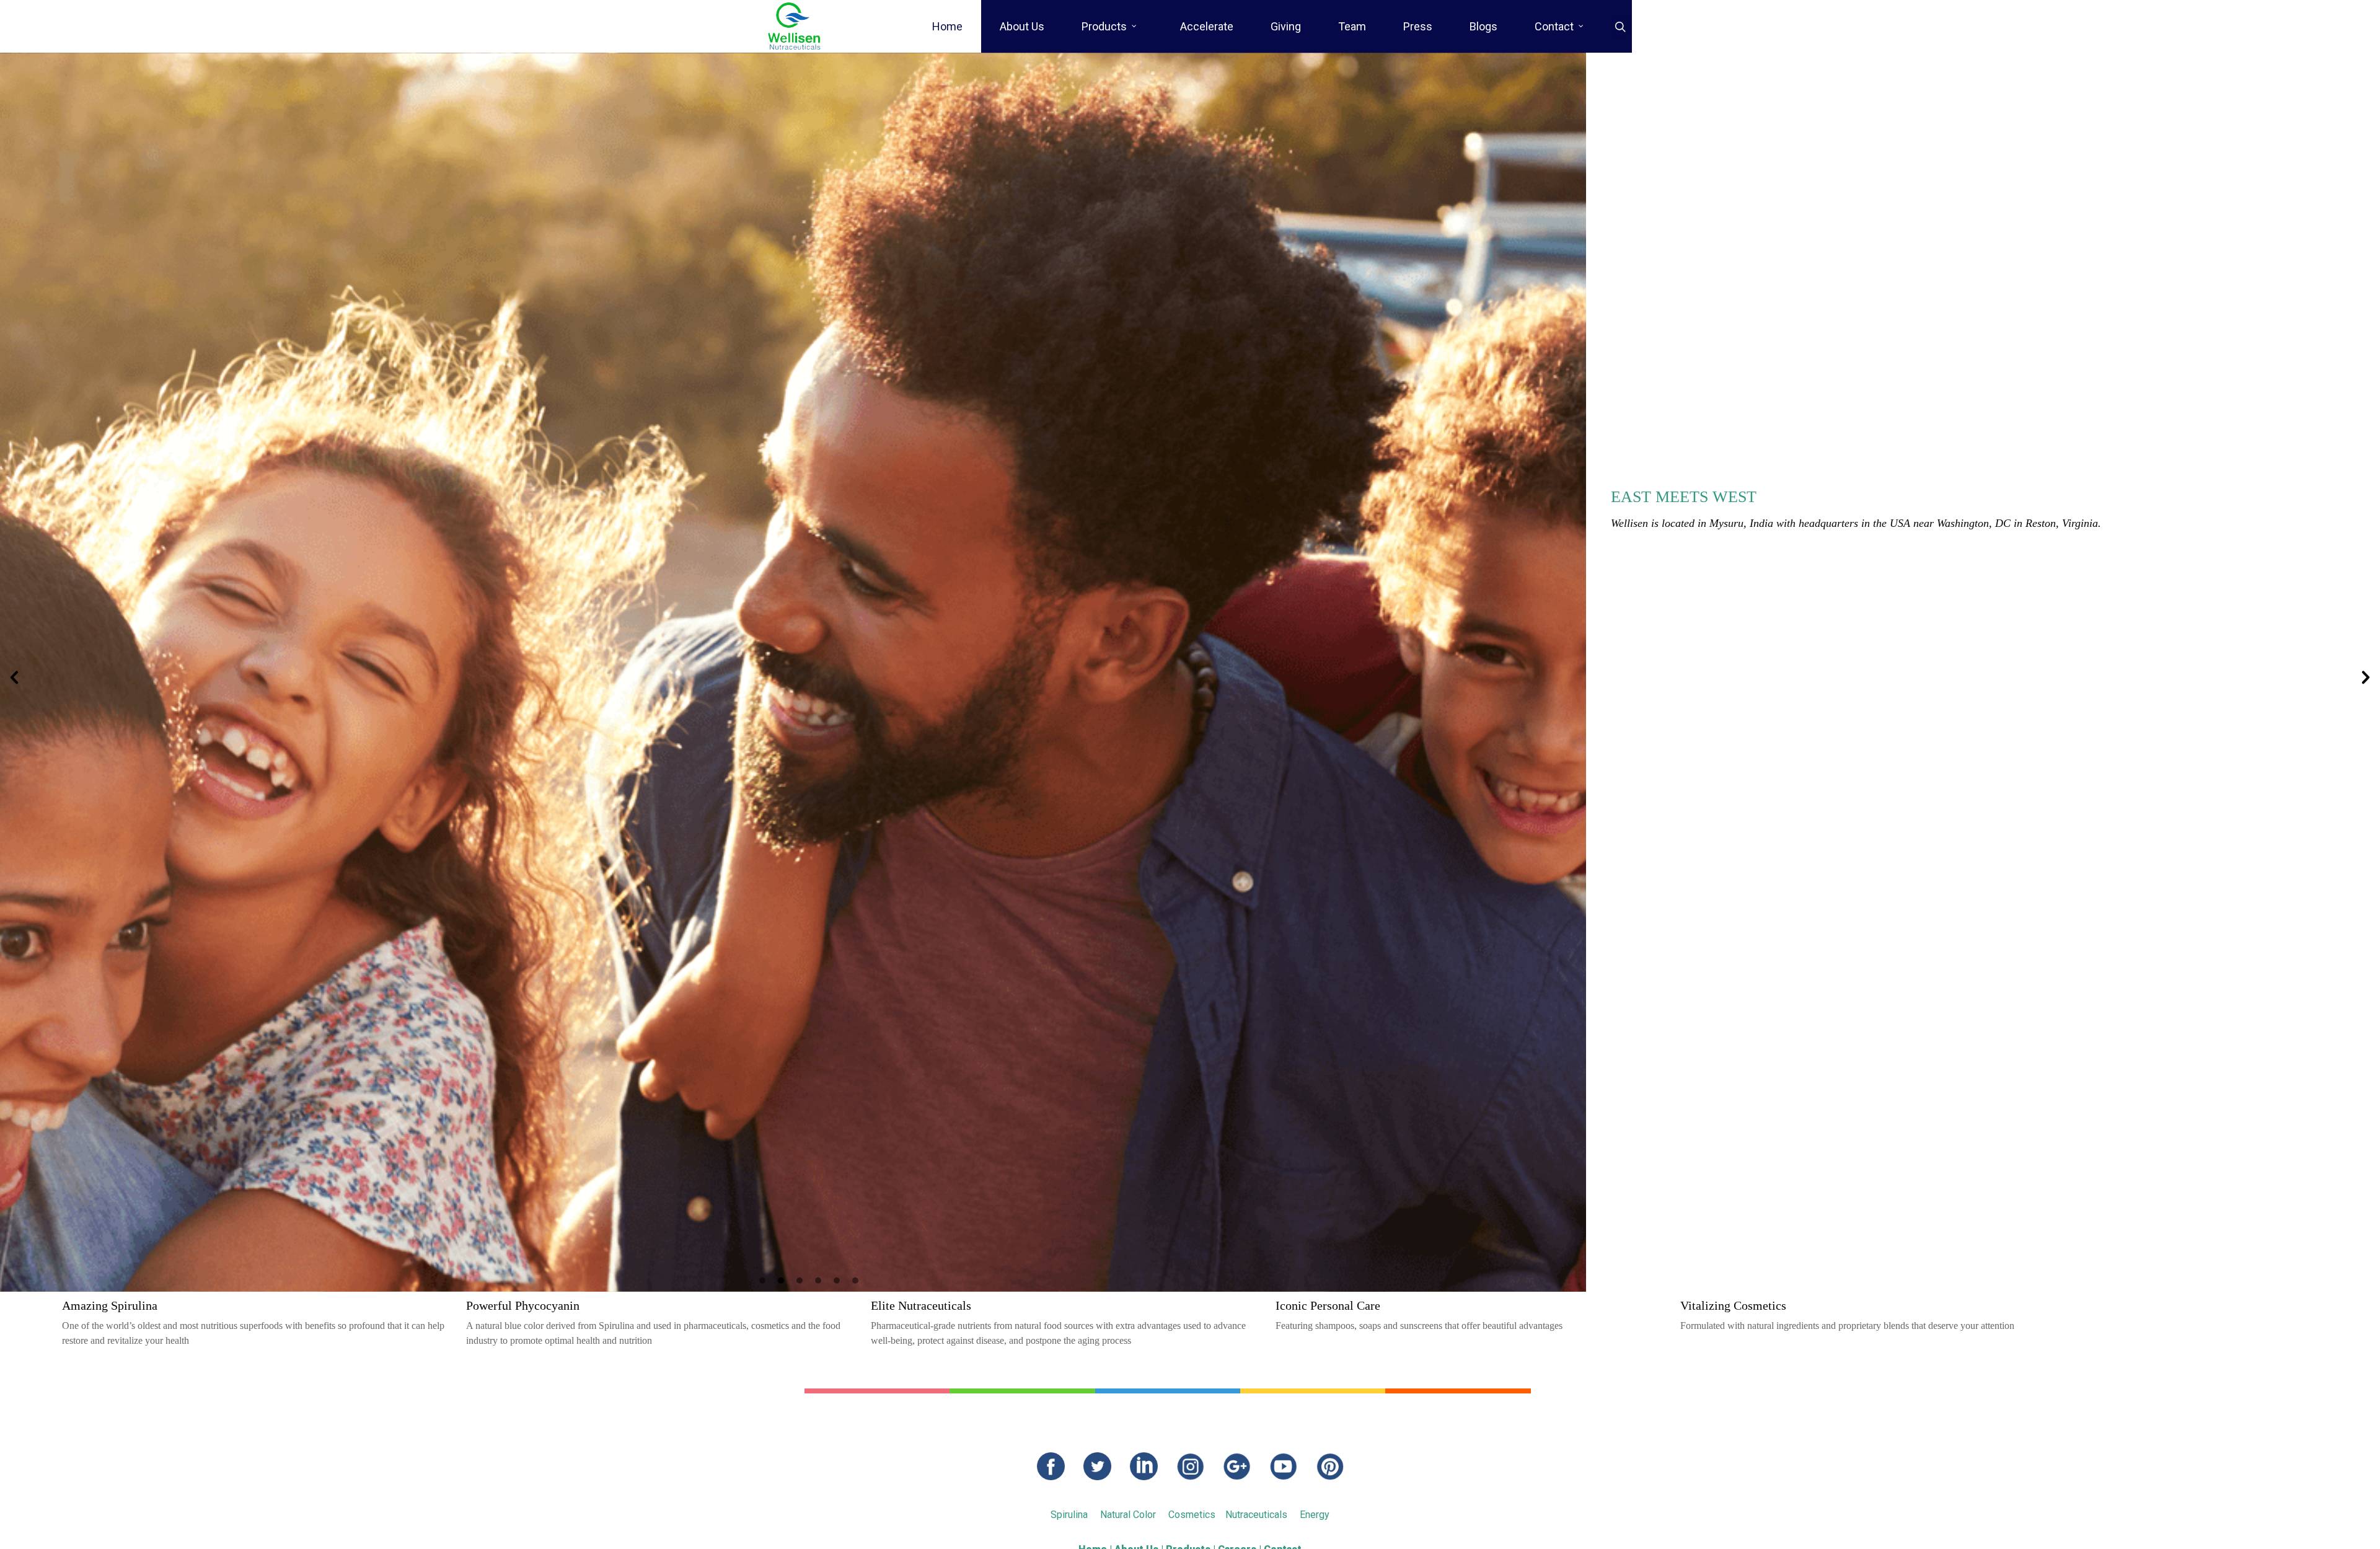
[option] (1190, 672)
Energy (1315, 1515)
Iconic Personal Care (1328, 1305)
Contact (1554, 26)
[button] (14, 677)
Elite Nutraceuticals (921, 1305)
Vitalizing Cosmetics (1733, 1305)
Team (1352, 26)
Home (947, 26)
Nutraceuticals (1256, 1515)
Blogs (1483, 26)
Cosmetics (1192, 1515)
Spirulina (1069, 1515)
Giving (1286, 26)
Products (1104, 26)
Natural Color (1128, 1515)
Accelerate (1207, 26)
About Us (1022, 26)
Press (1418, 26)
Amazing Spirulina (110, 1305)
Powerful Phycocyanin (523, 1305)
